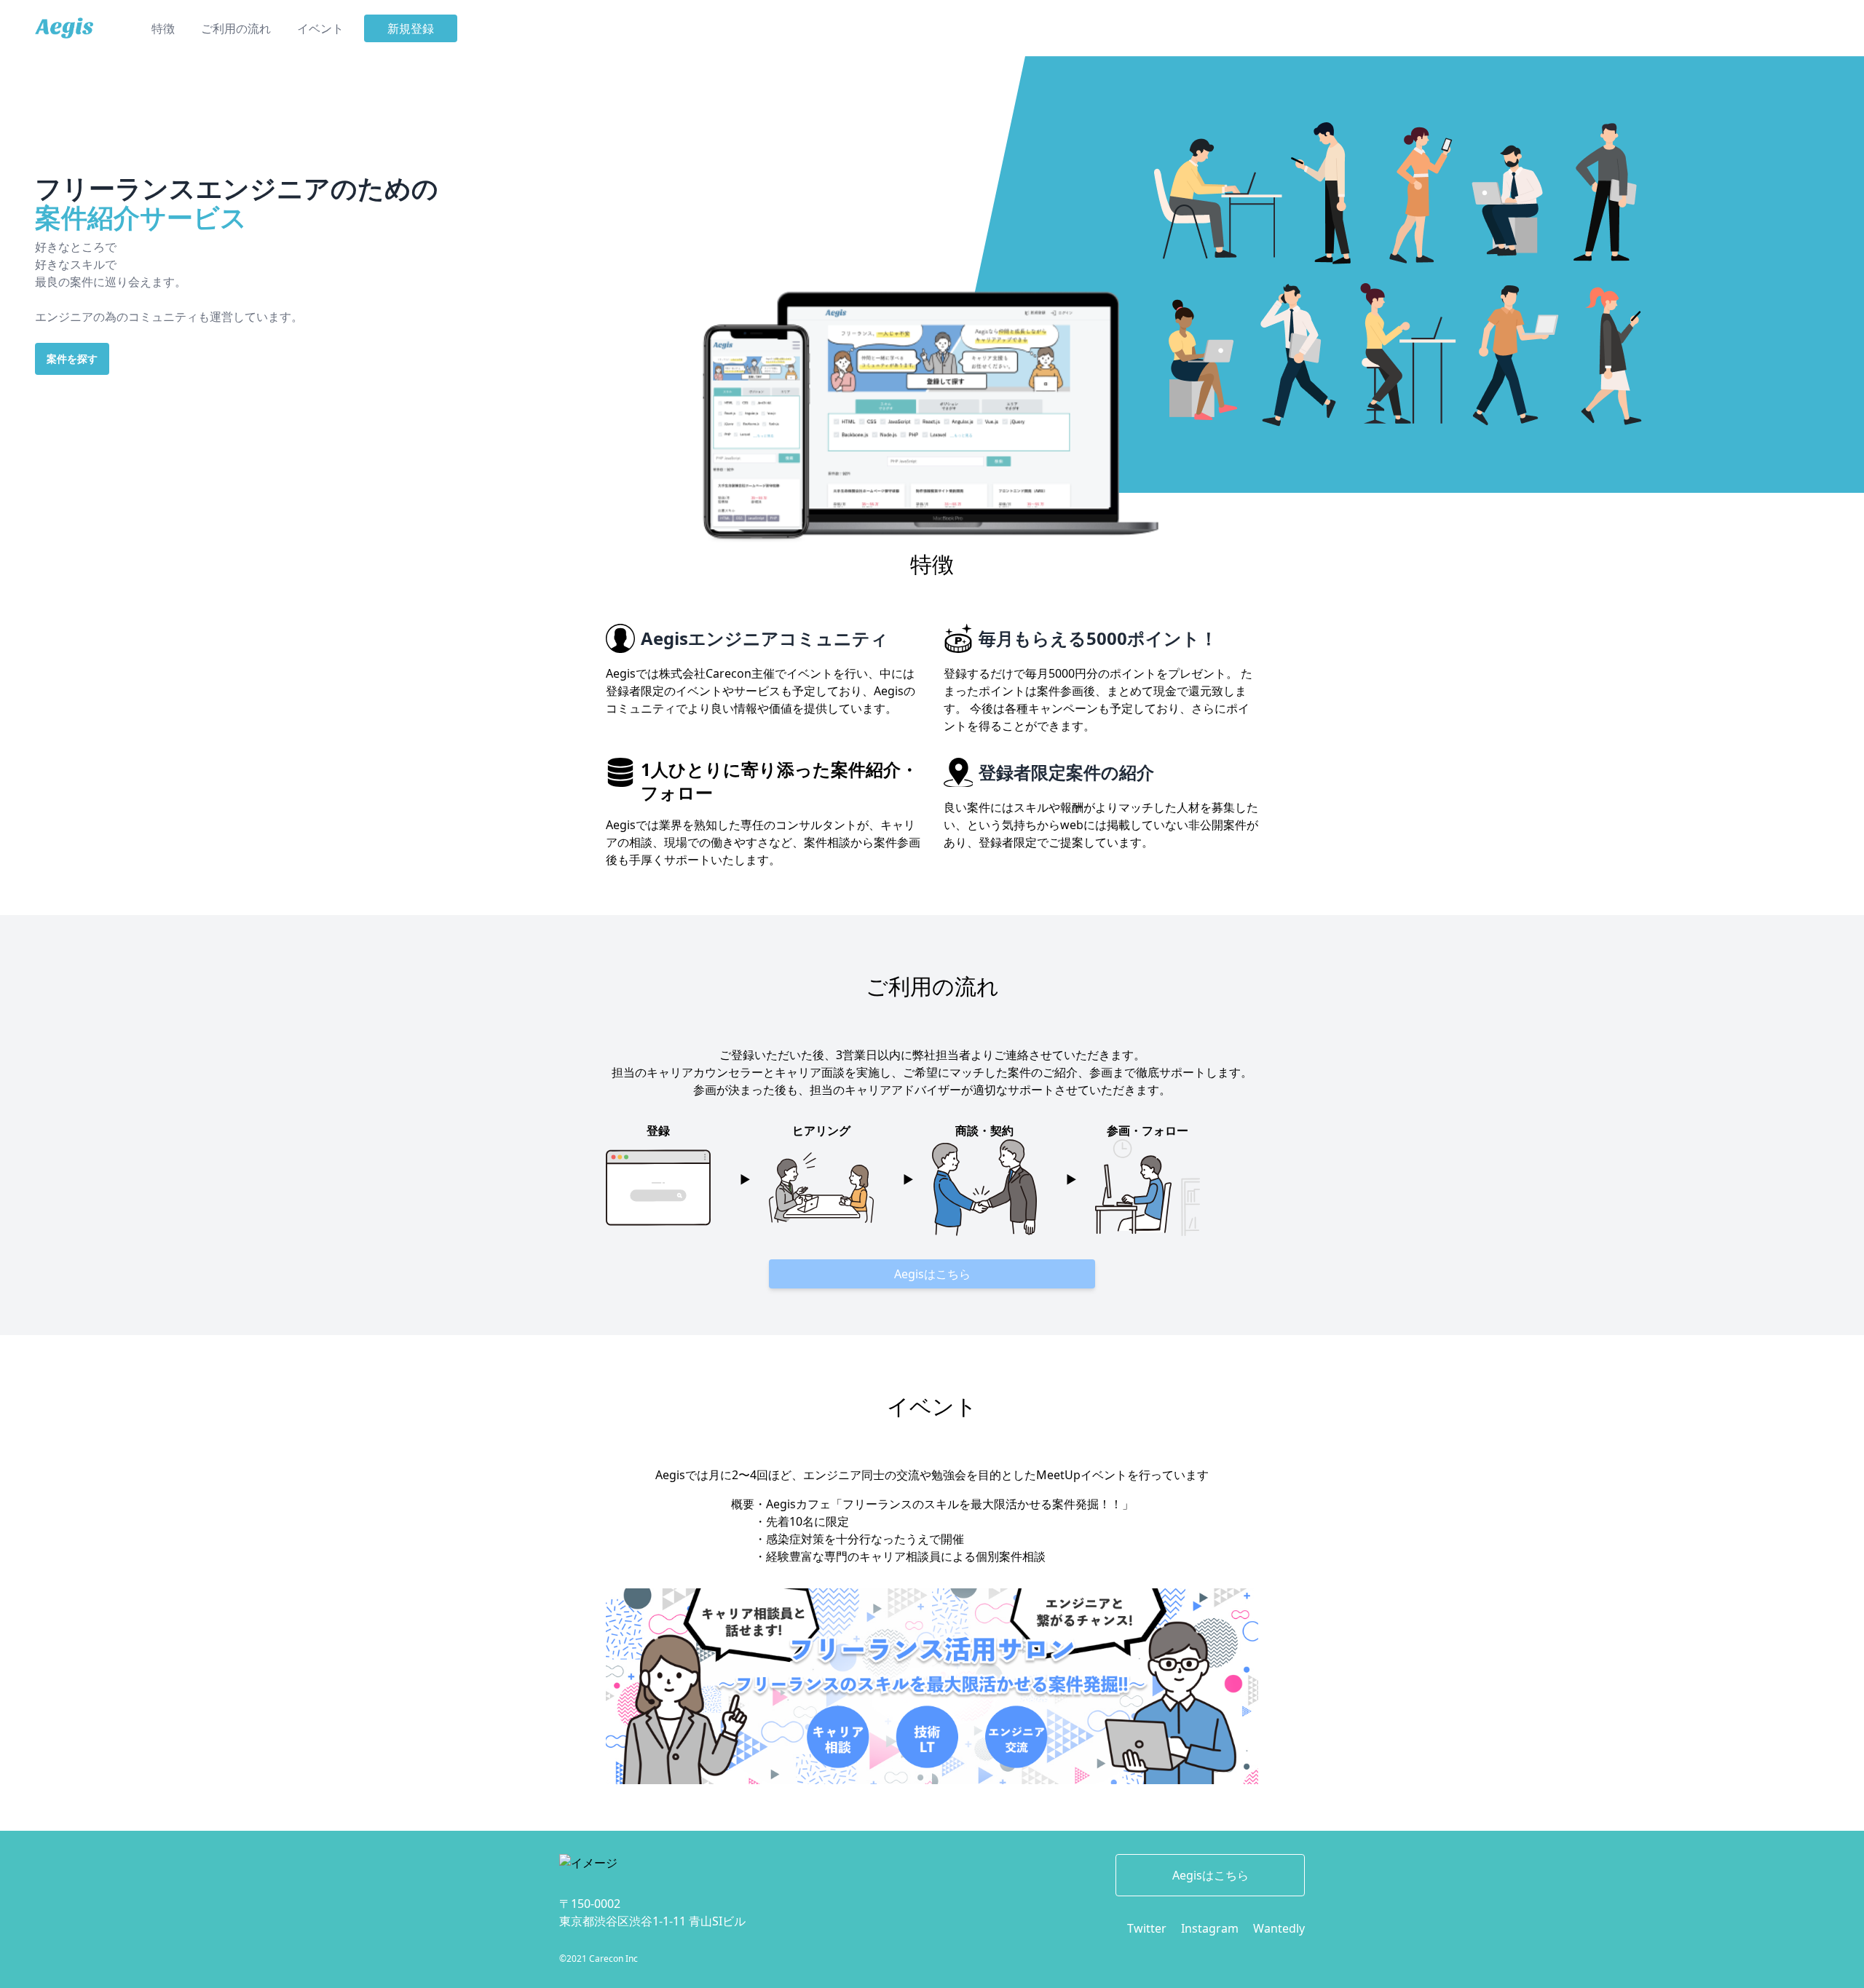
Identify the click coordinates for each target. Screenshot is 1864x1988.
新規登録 (411, 28)
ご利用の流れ (236, 28)
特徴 (163, 28)
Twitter (1147, 1928)
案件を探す (72, 359)
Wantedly (1279, 1928)
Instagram (1210, 1928)
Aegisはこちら (932, 1274)
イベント (320, 28)
